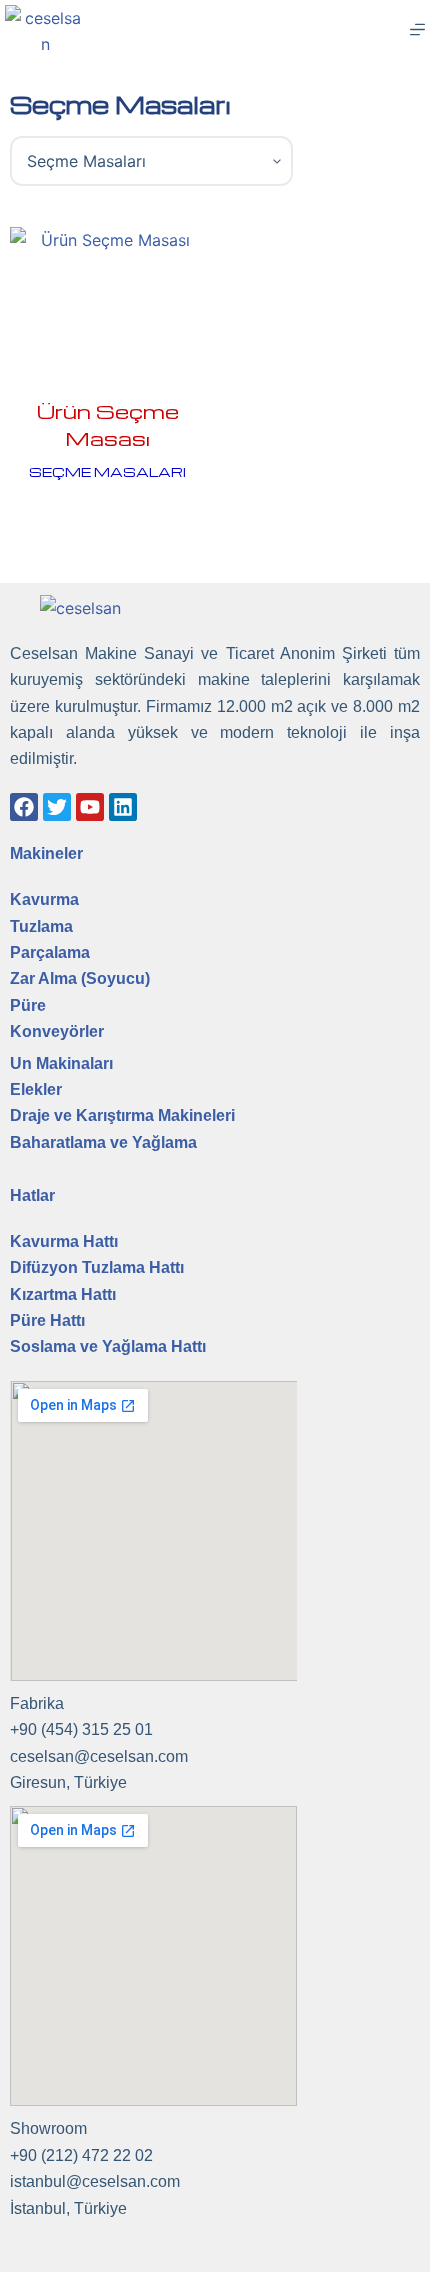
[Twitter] (57, 807)
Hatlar (32, 1195)
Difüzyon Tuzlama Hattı (97, 1267)
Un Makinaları (61, 1063)
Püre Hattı (47, 1320)
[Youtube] (90, 807)
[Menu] (417, 29)
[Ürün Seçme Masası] (107, 300)
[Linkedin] (123, 807)
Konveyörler (57, 1031)
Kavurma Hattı (64, 1241)
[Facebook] (24, 807)
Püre (28, 1005)
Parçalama (50, 952)
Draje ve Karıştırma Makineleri (122, 1115)
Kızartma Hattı (63, 1294)
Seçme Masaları (107, 471)
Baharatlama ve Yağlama (103, 1142)
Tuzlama (41, 926)
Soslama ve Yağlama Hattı (108, 1346)
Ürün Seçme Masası (108, 424)
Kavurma (44, 899)
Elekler (36, 1089)
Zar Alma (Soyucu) (80, 978)
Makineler (46, 853)
